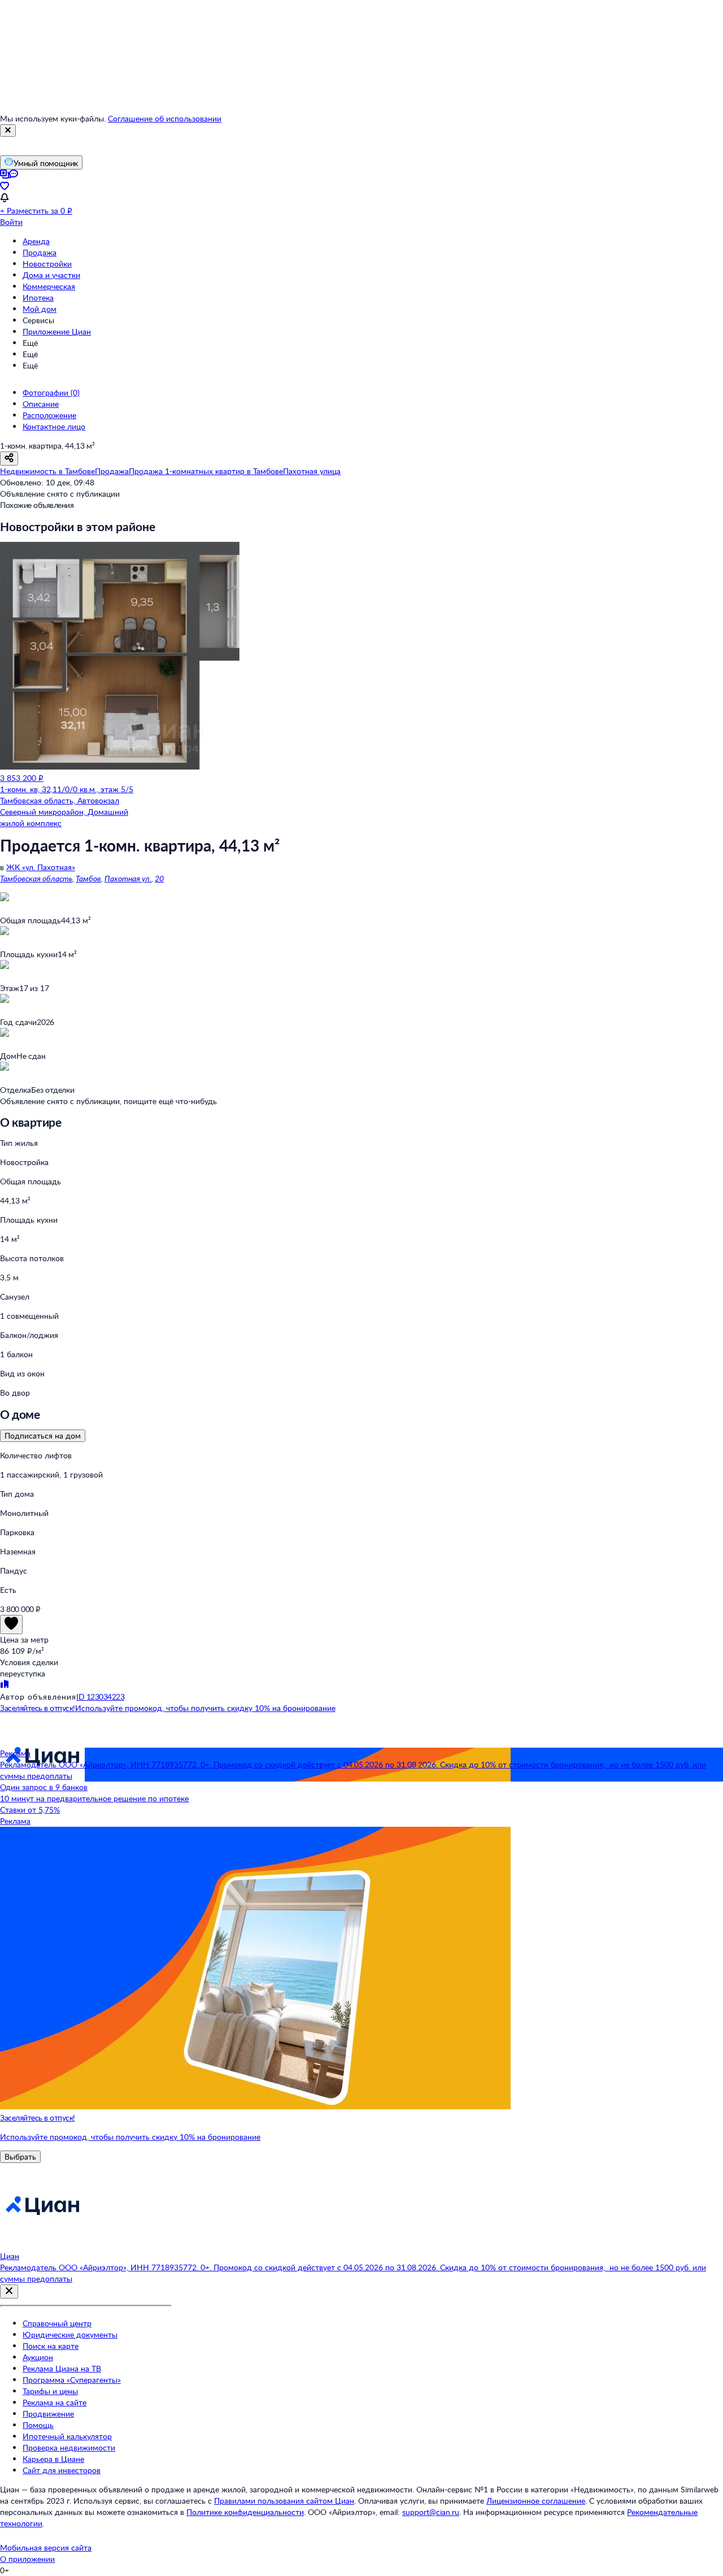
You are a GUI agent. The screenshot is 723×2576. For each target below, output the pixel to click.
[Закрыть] (8, 131)
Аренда (36, 241)
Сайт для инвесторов (62, 2470)
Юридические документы (70, 2334)
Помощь (38, 2425)
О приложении (27, 2559)
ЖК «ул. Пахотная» (41, 867)
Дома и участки (51, 275)
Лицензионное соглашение (536, 2501)
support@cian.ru (431, 2512)
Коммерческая (49, 286)
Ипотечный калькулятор (67, 2436)
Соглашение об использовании (165, 118)
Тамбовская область (36, 878)
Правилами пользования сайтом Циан (284, 2501)
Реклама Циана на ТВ (62, 2368)
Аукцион (38, 2357)
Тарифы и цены (50, 2391)
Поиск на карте (51, 2346)
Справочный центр (57, 2323)
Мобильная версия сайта (46, 2547)
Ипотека (38, 297)
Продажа (40, 252)
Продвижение (48, 2414)
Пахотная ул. (128, 878)
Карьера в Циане (53, 2459)
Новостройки (47, 264)
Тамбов (88, 878)
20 (159, 878)
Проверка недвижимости (69, 2447)
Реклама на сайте (55, 2402)
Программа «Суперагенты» (72, 2380)
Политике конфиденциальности (245, 2512)
